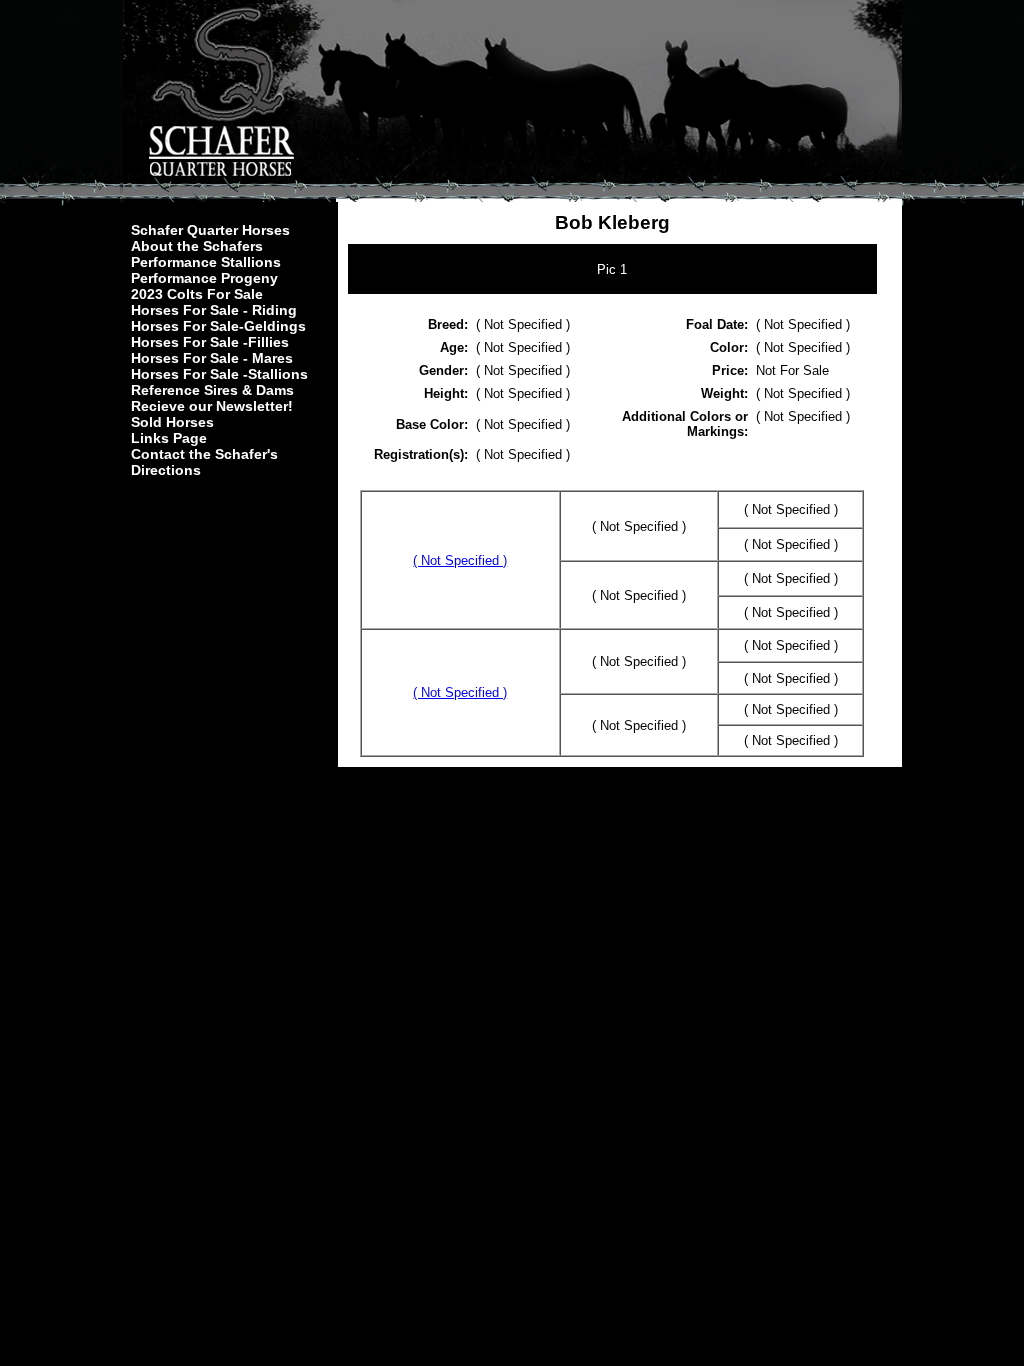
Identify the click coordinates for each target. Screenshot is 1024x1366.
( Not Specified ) (460, 560)
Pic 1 (612, 269)
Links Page (169, 438)
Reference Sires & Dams (212, 390)
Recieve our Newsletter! (212, 406)
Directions (166, 470)
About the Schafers (197, 246)
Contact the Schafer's (204, 454)
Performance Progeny (204, 278)
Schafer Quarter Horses (210, 230)
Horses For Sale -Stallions (219, 374)
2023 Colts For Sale (197, 294)
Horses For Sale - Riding (214, 310)
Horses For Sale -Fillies (210, 342)
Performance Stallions (206, 262)
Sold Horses (172, 422)
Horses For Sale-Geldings (218, 326)
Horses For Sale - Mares (212, 358)
